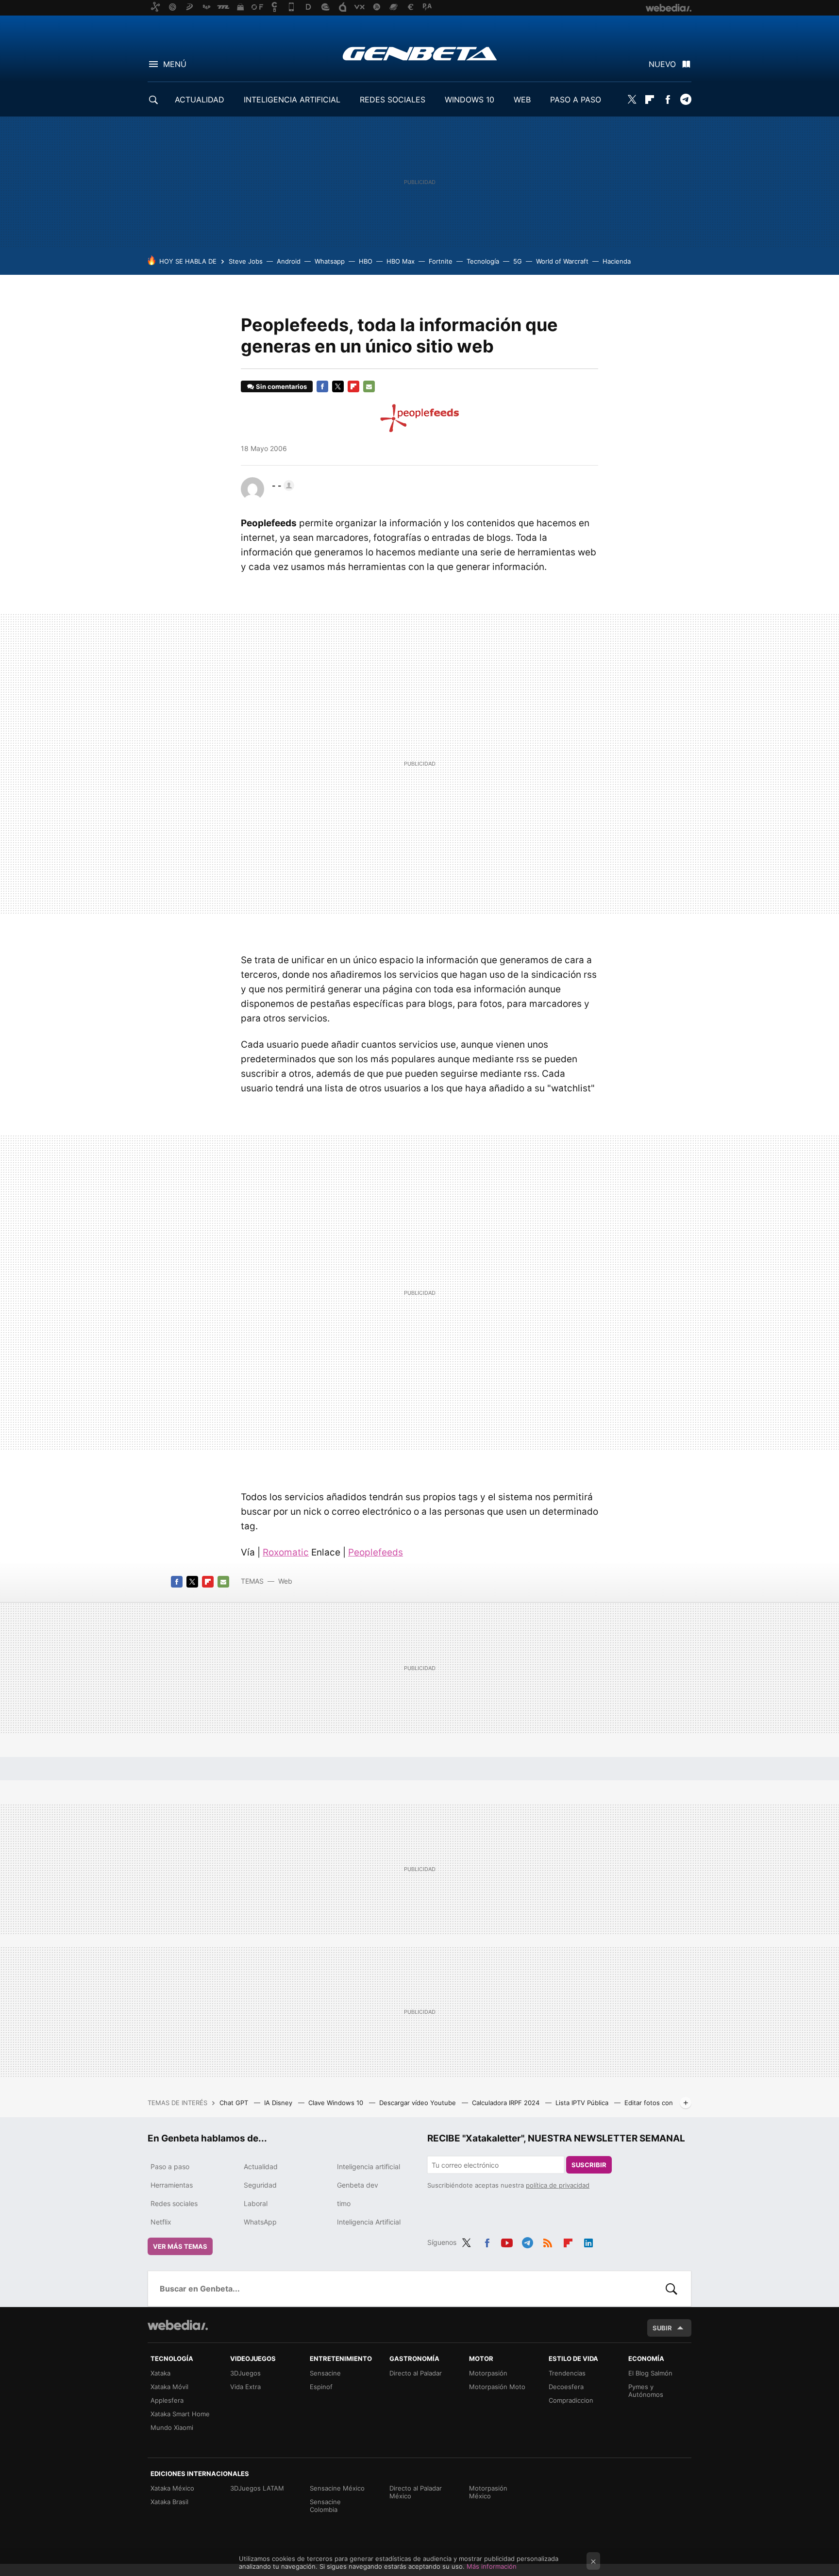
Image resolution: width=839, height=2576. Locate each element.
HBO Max (401, 261)
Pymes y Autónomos (646, 2391)
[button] (282, 485)
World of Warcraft (562, 261)
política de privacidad (558, 2185)
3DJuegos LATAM (257, 2488)
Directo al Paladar (416, 2373)
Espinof (321, 2387)
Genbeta (420, 53)
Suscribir (589, 2165)
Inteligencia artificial (369, 2166)
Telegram (686, 100)
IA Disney (279, 2103)
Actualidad (261, 2166)
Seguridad (260, 2185)
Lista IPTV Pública (583, 2103)
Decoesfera (566, 2387)
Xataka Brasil (169, 2502)
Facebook (668, 100)
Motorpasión (488, 2373)
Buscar (671, 2289)
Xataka (160, 2373)
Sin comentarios (281, 386)
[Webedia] (178, 2325)
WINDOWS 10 (470, 100)
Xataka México (172, 2488)
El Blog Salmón (650, 2373)
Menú (175, 64)
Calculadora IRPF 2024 (507, 2103)
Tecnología (483, 261)
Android (289, 261)
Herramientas (172, 2185)
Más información (492, 2566)
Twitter (632, 100)
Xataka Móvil (169, 2387)
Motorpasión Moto (497, 2387)
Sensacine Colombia (325, 2506)
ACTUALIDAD (200, 100)
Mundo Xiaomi (172, 2427)
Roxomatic (286, 1552)
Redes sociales (174, 2203)
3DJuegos (245, 2373)
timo (344, 2203)
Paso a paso (170, 2166)
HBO (366, 261)
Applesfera (167, 2400)
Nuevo (662, 64)
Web (285, 1581)
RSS (548, 2241)
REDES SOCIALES (393, 100)
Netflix (161, 2222)
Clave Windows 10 (337, 2103)
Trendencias (567, 2373)
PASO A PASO (576, 100)
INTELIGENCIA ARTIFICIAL (292, 100)
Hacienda (617, 261)
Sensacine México (337, 2488)
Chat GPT (235, 2103)
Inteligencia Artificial (369, 2222)
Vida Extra (245, 2387)
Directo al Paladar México (416, 2492)
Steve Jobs (246, 261)
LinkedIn (588, 2241)
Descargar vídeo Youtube (419, 2103)
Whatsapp (330, 261)
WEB (522, 100)
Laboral (256, 2203)
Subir (662, 2328)
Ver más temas (180, 2246)
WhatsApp (260, 2222)
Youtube (507, 2241)
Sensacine (325, 2373)
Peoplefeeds (376, 1552)
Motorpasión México (488, 2492)
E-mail (369, 386)
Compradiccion (571, 2400)
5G (518, 261)
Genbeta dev (358, 2185)
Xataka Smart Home (180, 2414)
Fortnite (441, 261)
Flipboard (650, 100)
